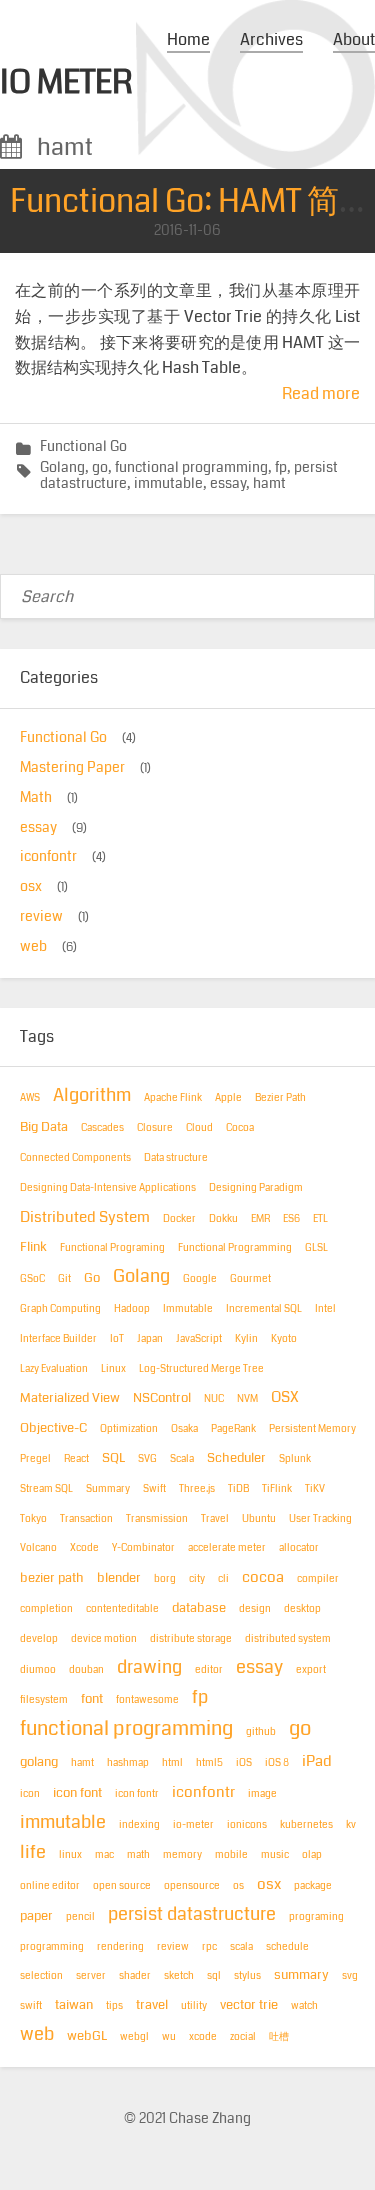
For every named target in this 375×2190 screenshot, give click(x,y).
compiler (318, 1579)
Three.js (197, 1489)
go (100, 467)
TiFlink (277, 1489)
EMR (260, 1219)
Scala (182, 1459)
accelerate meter (227, 1548)
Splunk (295, 1459)
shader (135, 1976)
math (138, 1855)
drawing (149, 1667)
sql (214, 1976)
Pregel (35, 1459)
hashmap (128, 1763)
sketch (179, 1976)
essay (228, 483)
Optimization (129, 1429)
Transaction (86, 1519)
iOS (244, 1763)
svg (350, 1976)
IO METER (66, 82)
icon (30, 1794)
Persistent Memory (312, 1429)
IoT (117, 1339)
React (76, 1459)
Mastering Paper (72, 767)
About (354, 39)
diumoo (38, 1670)
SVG (147, 1459)
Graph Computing (60, 1309)
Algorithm (92, 1095)
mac (104, 1855)
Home (188, 39)
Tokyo (33, 1519)
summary (301, 1975)
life (33, 1852)
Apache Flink (173, 1098)
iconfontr (48, 856)
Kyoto (284, 1339)
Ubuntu (259, 1519)
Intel (325, 1309)
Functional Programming (235, 1248)
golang (39, 1762)
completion (46, 1609)
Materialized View (70, 1398)
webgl (134, 2037)
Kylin (246, 1339)
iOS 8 (277, 1763)
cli (223, 1579)
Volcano (38, 1548)
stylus (247, 1976)
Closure (155, 1128)
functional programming (191, 467)
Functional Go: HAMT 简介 (190, 201)
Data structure (176, 1158)
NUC (214, 1399)
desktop (302, 1609)
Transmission (157, 1519)
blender (119, 1578)
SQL (113, 1458)
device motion (104, 1639)
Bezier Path (280, 1098)
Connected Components (75, 1158)
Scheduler (236, 1458)
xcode (203, 2037)
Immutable (188, 1309)
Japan (150, 1339)
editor (209, 1670)
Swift (154, 1489)
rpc (209, 1947)
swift (31, 2006)
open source (122, 1886)
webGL (87, 2036)
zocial (243, 2037)
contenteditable (122, 1609)
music (275, 1855)
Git (64, 1279)
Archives (271, 39)
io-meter (193, 1825)
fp (281, 467)
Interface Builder (58, 1339)
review (41, 916)
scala (241, 1947)
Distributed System (85, 1217)
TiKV (315, 1489)
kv (351, 1825)
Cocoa (240, 1128)
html (172, 1763)
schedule (287, 1947)
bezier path (52, 1578)
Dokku (223, 1219)
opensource (192, 1886)
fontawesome (147, 1700)
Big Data (44, 1127)
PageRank (233, 1429)
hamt (269, 483)
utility (194, 2006)
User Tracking (320, 1519)
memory (182, 1855)
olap (312, 1855)
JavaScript (199, 1339)
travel (152, 2005)
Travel (215, 1519)
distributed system (288, 1639)
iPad (317, 1761)
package (313, 1886)
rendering (120, 1947)
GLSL (316, 1248)
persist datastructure (192, 1914)
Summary (108, 1489)
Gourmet (250, 1279)
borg (165, 1579)
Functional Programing (112, 1248)
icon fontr (137, 1794)
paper (36, 1916)
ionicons (247, 1825)
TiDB (238, 1489)
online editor (50, 1886)
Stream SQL (46, 1489)
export (311, 1670)
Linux (113, 1369)
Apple (228, 1098)
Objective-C (53, 1428)
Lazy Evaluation (54, 1369)
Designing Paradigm (256, 1188)
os (238, 1886)
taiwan (74, 2005)
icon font (77, 1793)
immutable (168, 483)
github (261, 1732)
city (197, 1579)
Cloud (199, 1128)
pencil (80, 1917)
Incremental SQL (264, 1309)
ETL (320, 1219)
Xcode (84, 1548)
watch (304, 2006)
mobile (231, 1855)
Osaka (184, 1429)
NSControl (162, 1398)
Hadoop (132, 1309)
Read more (321, 393)
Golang (62, 467)
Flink (33, 1247)
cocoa (263, 1577)
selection (41, 1976)
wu (169, 2037)
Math (36, 797)
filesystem (44, 1700)
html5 (209, 1763)
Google (200, 1279)
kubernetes (306, 1825)
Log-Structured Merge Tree (201, 1369)
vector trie (249, 2005)
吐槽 (279, 2037)
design (255, 1609)
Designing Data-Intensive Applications (108, 1188)
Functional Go (83, 446)
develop (39, 1639)
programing (316, 1917)
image (262, 1794)
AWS (30, 1098)
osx (31, 886)
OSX (285, 1397)
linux (70, 1855)
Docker (179, 1219)
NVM (247, 1399)
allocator (299, 1548)
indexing (139, 1825)
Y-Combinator (143, 1548)
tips (114, 2006)
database (199, 1608)
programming (52, 1947)
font (92, 1699)
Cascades (102, 1128)
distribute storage (191, 1639)
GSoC (32, 1279)
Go (92, 1278)
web (33, 946)
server (91, 1976)
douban (86, 1670)
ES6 (291, 1219)
